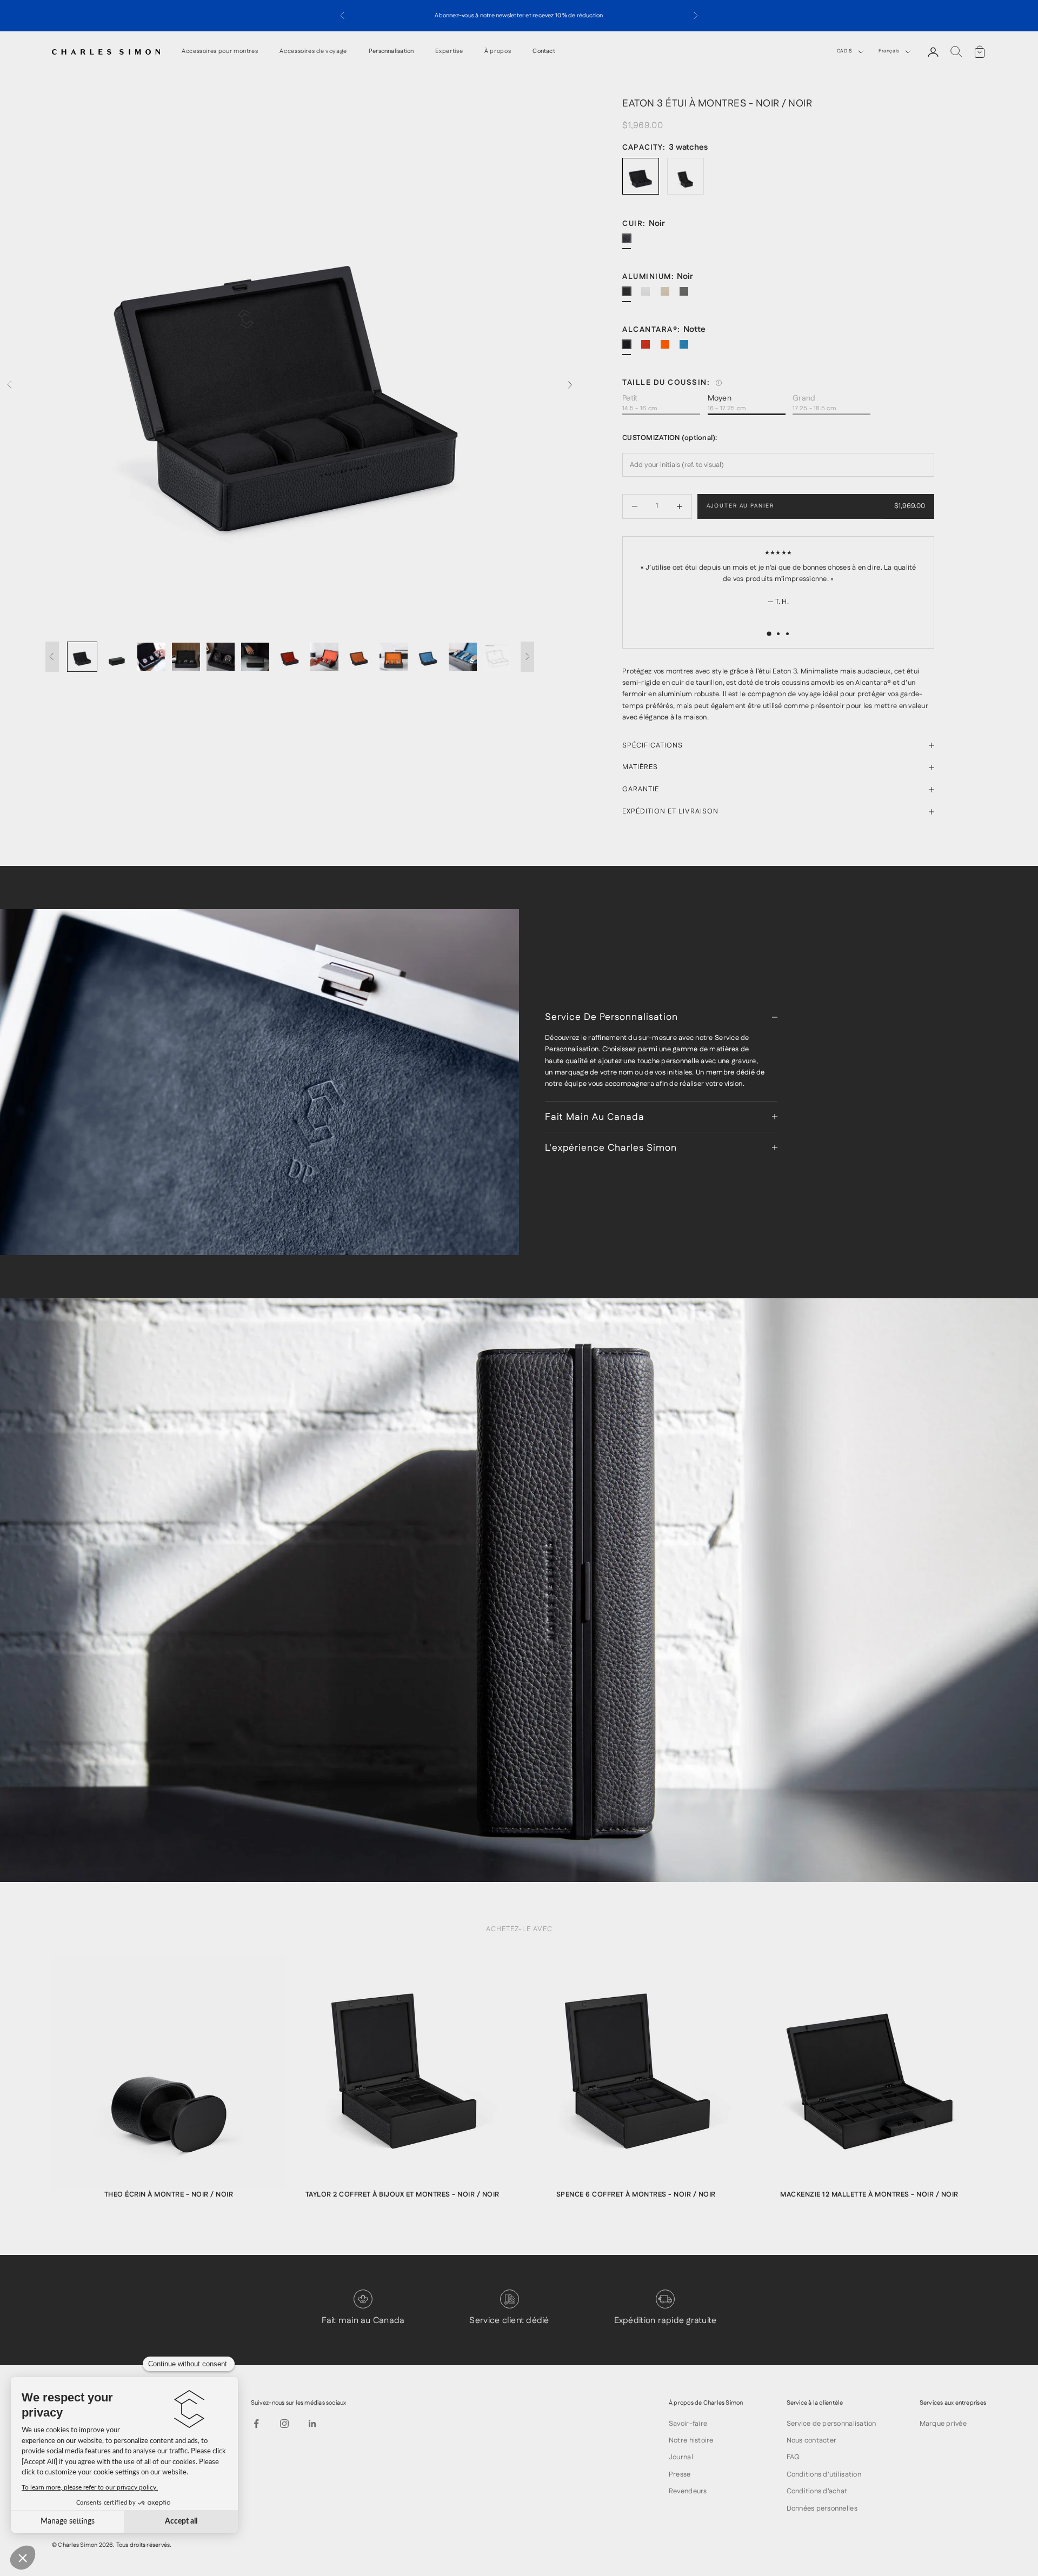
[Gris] (650, 296)
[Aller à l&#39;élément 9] (359, 657)
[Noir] (631, 243)
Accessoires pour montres (220, 52)
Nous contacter (812, 2440)
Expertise (449, 52)
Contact (544, 52)
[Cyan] (688, 349)
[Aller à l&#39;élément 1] (82, 657)
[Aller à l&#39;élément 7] (290, 657)
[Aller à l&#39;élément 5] (221, 657)
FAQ (793, 2457)
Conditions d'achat (817, 2491)
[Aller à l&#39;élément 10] (394, 657)
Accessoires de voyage (313, 52)
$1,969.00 (910, 506)
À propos (498, 52)
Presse (680, 2474)
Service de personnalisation (831, 2424)
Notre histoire (691, 2440)
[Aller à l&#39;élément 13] (497, 657)
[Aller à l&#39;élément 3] (151, 657)
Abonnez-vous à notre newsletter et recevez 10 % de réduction (519, 16)
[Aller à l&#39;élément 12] (463, 657)
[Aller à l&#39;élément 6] (255, 657)
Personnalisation (391, 52)
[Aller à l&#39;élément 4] (186, 657)
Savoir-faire (688, 2424)
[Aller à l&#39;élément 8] (324, 657)
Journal (681, 2457)
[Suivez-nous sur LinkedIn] (312, 2424)
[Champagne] (669, 296)
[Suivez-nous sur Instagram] (284, 2424)
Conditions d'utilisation (824, 2474)
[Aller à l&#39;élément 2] (117, 657)
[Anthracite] (688, 296)
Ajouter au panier (740, 506)
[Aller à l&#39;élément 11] (428, 657)
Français (889, 51)
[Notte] (631, 349)
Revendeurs (688, 2491)
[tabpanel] (169, 2084)
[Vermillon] (650, 349)
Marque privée (943, 2424)
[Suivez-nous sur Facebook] (256, 2424)
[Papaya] (669, 349)
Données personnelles (822, 2508)
